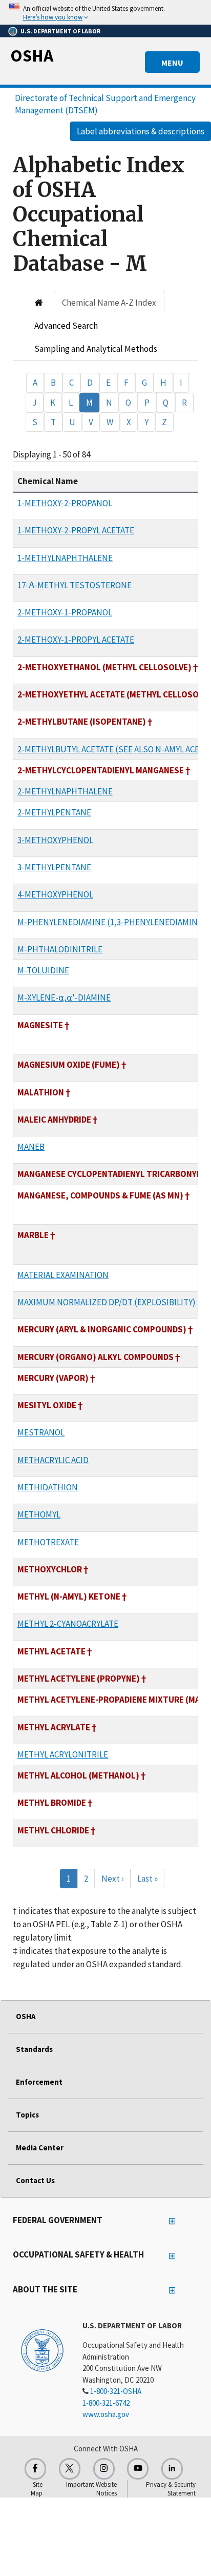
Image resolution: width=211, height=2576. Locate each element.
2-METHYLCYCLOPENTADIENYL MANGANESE (101, 770)
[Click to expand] (105, 12)
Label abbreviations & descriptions (141, 131)
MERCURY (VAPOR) (53, 1378)
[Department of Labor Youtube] (138, 2469)
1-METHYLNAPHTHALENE (65, 558)
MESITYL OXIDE (47, 1405)
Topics (27, 2115)
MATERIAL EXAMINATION (63, 1275)
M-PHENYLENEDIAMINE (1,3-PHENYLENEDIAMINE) (111, 922)
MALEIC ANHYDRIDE (54, 1120)
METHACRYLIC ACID (53, 1460)
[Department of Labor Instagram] (104, 2469)
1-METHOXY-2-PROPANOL (65, 503)
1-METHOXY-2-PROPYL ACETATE (76, 530)
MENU (172, 63)
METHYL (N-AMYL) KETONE (69, 1596)
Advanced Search (66, 326)
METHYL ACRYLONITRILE (63, 1754)
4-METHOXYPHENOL (55, 894)
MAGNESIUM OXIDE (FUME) (69, 1065)
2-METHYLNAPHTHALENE (65, 791)
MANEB (31, 1147)
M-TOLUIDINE (43, 970)
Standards (34, 2049)
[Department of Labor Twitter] (70, 2469)
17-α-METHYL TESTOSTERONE (75, 585)
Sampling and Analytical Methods (96, 349)
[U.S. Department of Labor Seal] (42, 2350)
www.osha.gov (106, 2414)
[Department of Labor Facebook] (35, 2469)
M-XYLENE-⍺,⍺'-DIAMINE (64, 997)
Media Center (40, 2148)
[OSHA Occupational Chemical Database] (39, 303)
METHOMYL (39, 1514)
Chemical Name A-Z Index (109, 303)
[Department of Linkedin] (172, 2469)
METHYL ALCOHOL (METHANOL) (78, 1775)
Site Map (37, 2489)
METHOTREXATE (48, 1542)
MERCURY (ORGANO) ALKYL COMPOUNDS (96, 1357)
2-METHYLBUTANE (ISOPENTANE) (82, 722)
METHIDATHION (48, 1487)
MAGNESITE (40, 1025)
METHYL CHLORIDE (53, 1830)
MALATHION (41, 1092)
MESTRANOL (41, 1432)
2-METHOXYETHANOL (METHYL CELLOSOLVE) (104, 667)
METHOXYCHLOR (50, 1569)
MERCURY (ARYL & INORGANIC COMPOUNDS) (102, 1329)
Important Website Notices (91, 2489)
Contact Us (35, 2180)
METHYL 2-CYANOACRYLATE (68, 1624)
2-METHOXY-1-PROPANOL (65, 612)
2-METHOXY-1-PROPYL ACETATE (76, 640)
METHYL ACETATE (51, 1651)
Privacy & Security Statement (171, 2489)
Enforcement (39, 2082)
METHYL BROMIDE (52, 1803)
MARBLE (33, 1235)
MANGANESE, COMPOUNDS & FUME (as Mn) (100, 1195)
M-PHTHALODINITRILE (60, 949)
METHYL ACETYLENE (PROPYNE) (79, 1679)
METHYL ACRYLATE (54, 1727)
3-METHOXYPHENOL (55, 840)
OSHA (32, 55)
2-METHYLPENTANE (54, 812)
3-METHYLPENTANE (54, 867)
